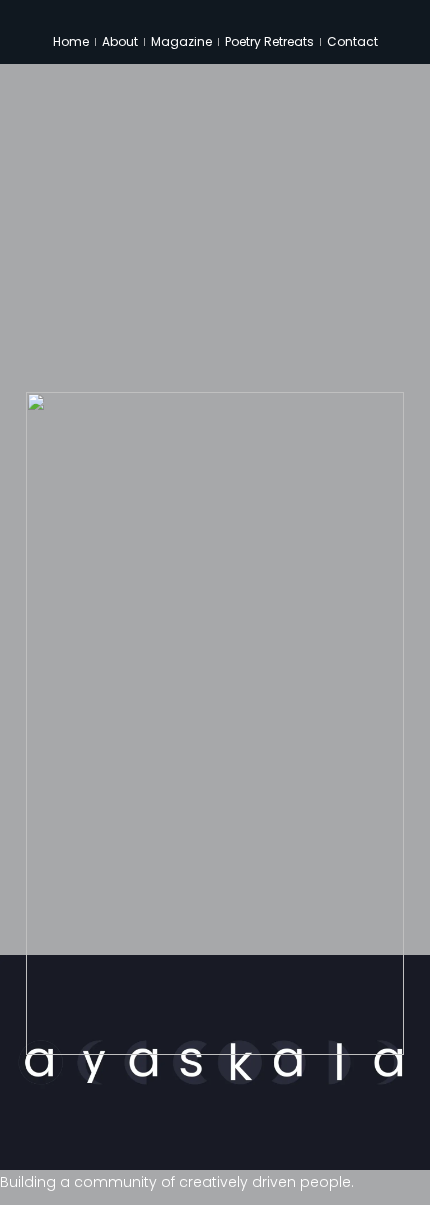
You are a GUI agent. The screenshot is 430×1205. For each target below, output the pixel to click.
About (120, 41)
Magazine (181, 41)
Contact (352, 41)
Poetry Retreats (269, 41)
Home (71, 41)
